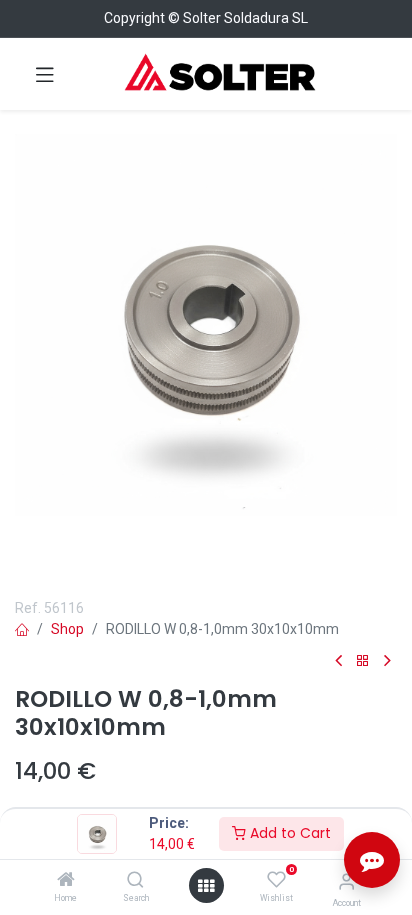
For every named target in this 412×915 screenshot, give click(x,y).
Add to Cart (288, 833)
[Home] (66, 881)
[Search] (135, 881)
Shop (67, 629)
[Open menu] (206, 886)
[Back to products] (363, 661)
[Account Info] (346, 881)
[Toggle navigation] (45, 74)
